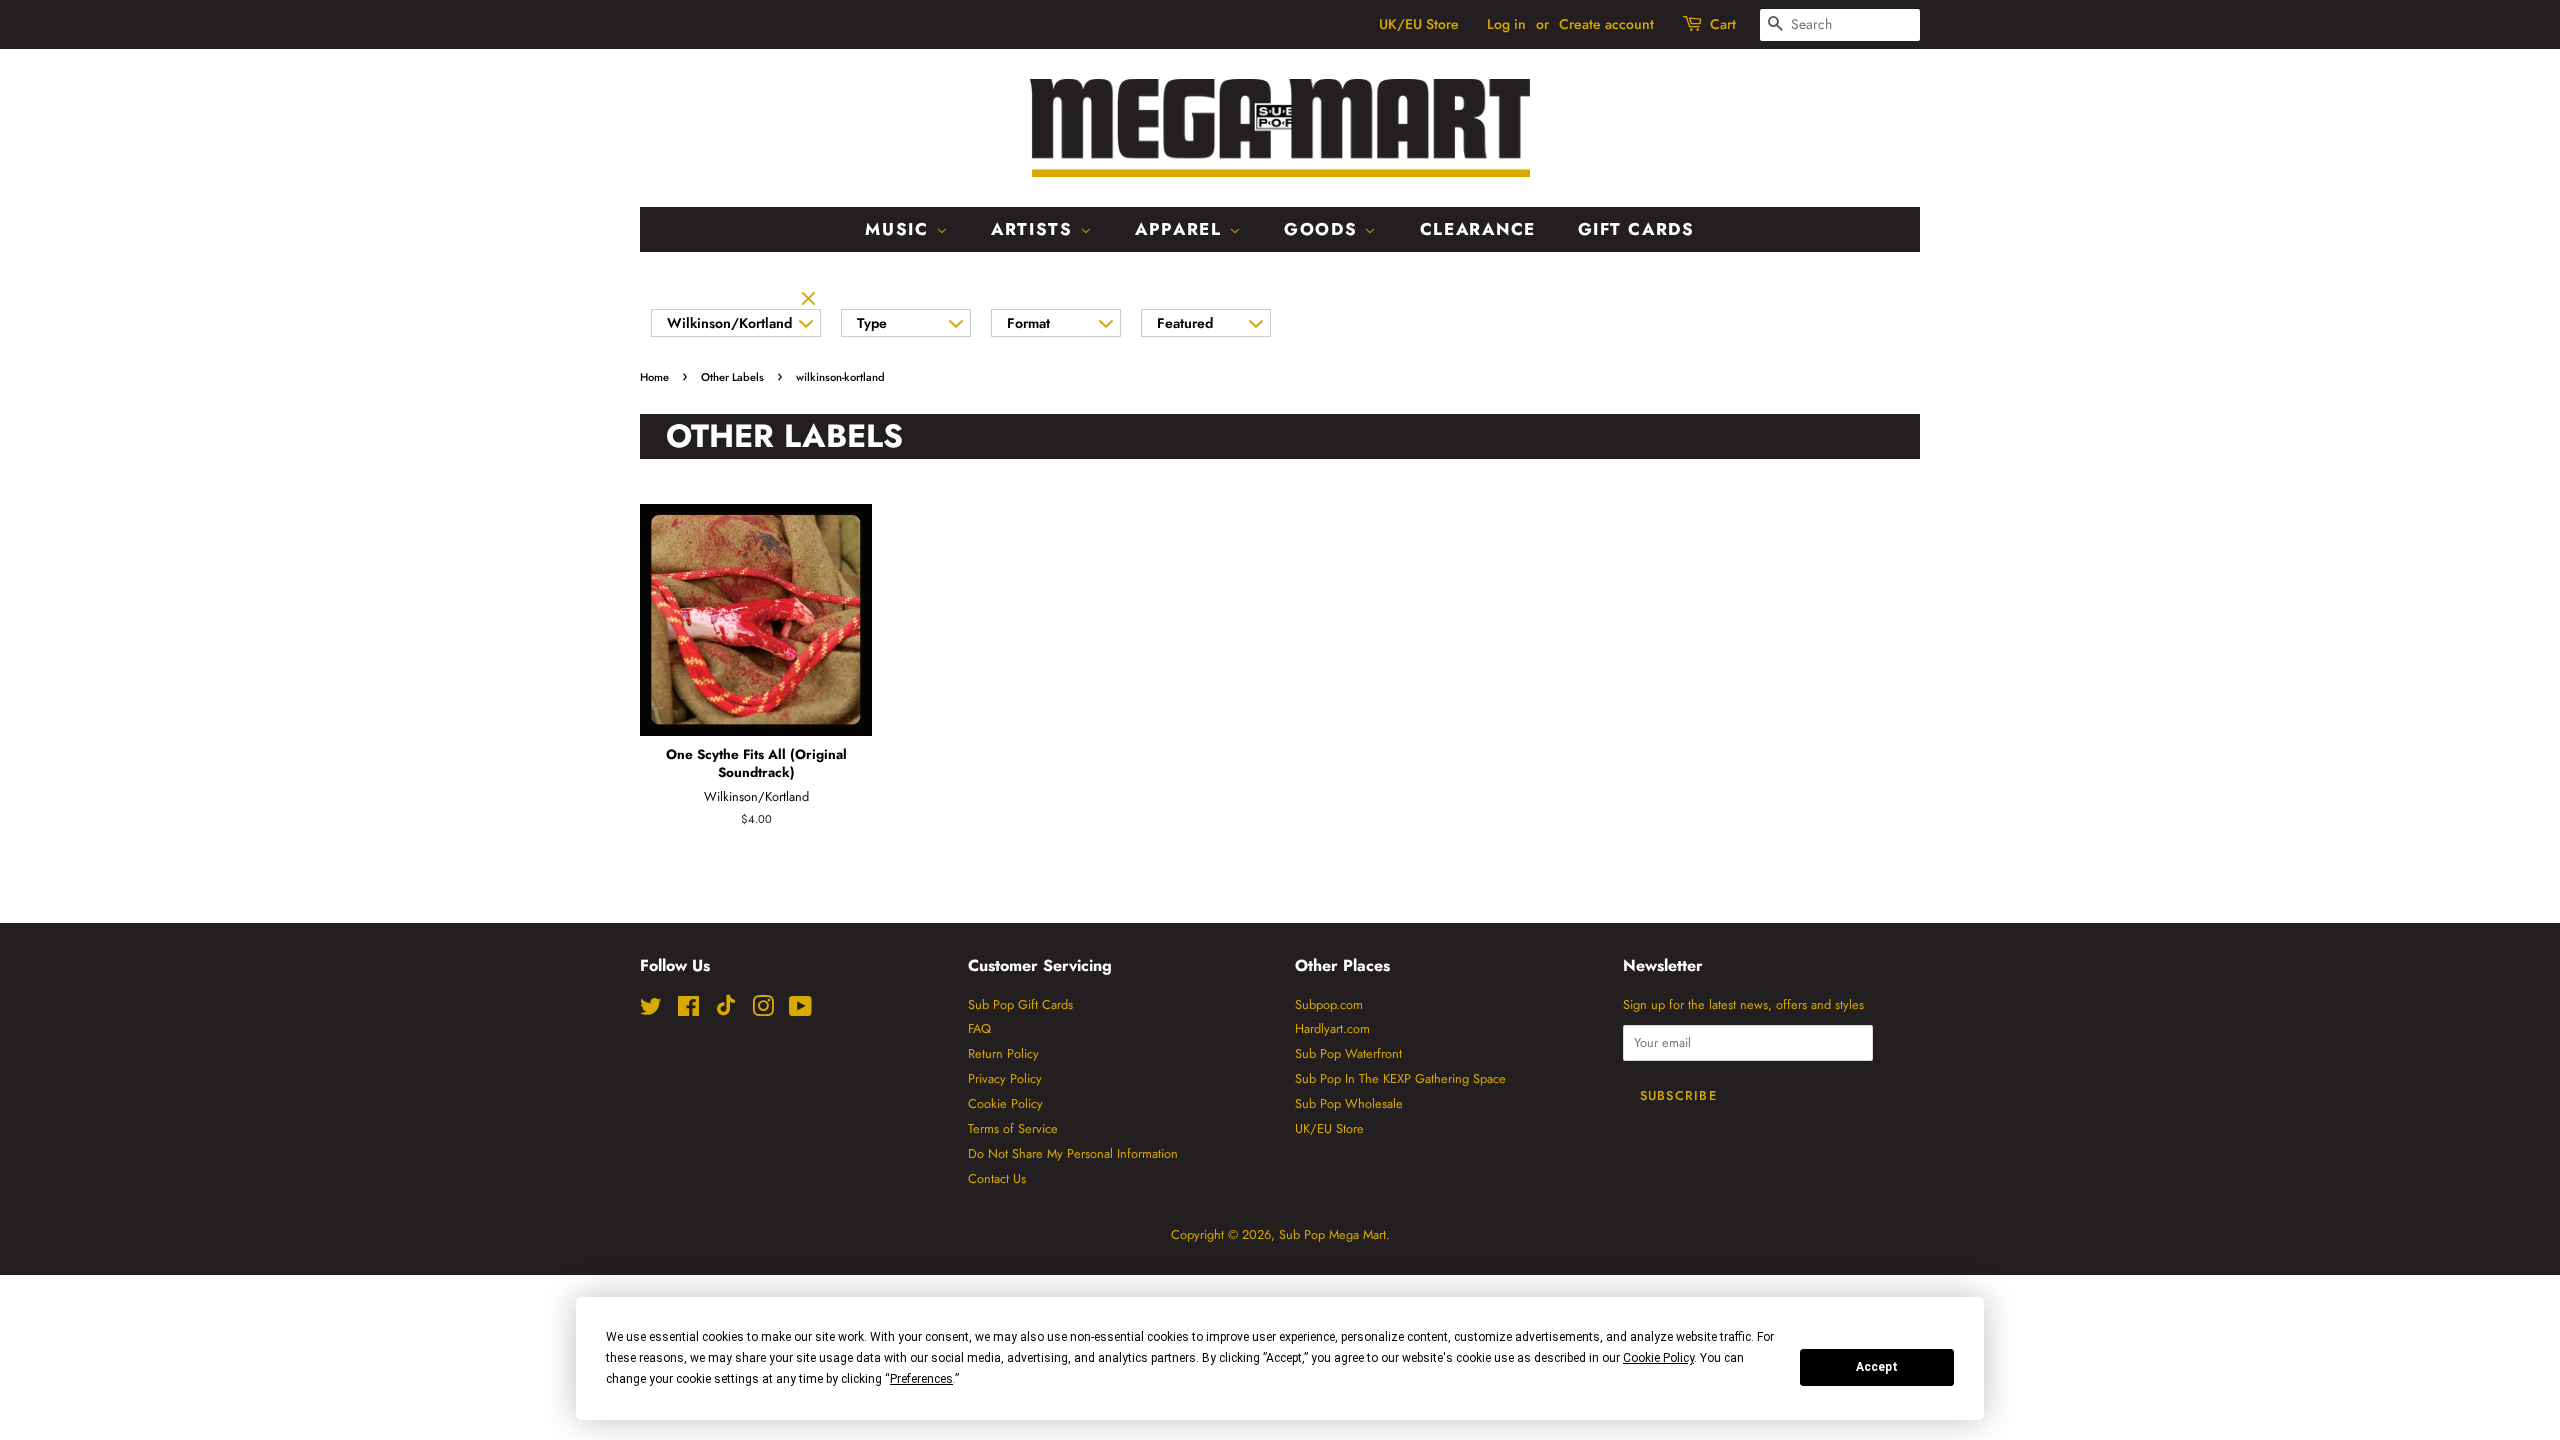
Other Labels (732, 377)
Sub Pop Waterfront (1348, 1053)
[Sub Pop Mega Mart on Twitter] (651, 1010)
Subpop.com (1329, 1004)
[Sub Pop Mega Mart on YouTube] (800, 1010)
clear (811, 300)
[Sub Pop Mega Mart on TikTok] (726, 1011)
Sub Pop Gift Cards (1020, 1004)
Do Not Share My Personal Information (1073, 1153)
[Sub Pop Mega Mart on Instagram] (763, 1010)
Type (872, 323)
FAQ (979, 1028)
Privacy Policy (1005, 1078)
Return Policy (1003, 1053)
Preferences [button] (921, 1379)
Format (1028, 323)
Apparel (1182, 229)
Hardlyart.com (1332, 1028)
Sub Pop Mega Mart (1332, 1234)
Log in (1506, 24)
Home (654, 377)
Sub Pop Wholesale (1349, 1103)
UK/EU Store (1419, 24)
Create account (1606, 24)
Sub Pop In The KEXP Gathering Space (1400, 1078)
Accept (1877, 1367)
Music (900, 229)
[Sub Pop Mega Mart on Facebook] (688, 1010)
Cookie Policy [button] (1658, 1358)
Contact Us (997, 1178)
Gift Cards (1636, 229)
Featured (1185, 323)
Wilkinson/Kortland (729, 323)
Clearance (1478, 229)
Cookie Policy (1005, 1103)
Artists (1035, 229)
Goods (1324, 229)
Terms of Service (1013, 1128)
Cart (1723, 24)
